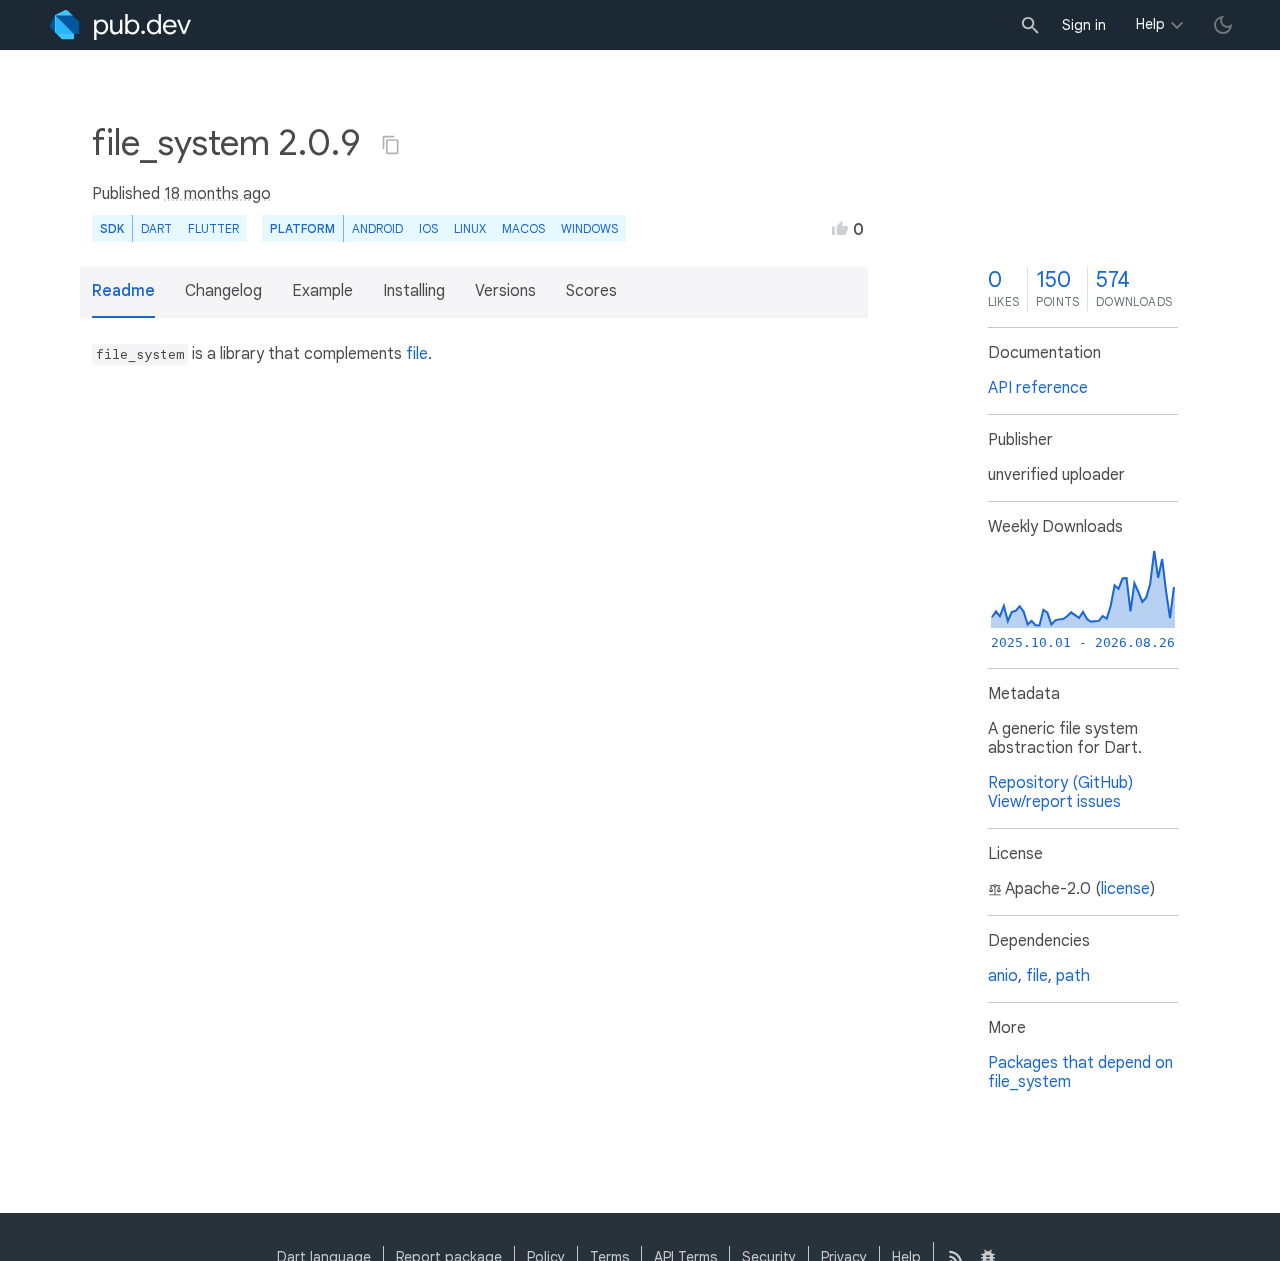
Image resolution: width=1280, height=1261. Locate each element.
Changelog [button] (223, 291)
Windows (589, 228)
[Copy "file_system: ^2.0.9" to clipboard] (391, 145)
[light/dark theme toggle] (1223, 25)
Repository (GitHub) (1060, 783)
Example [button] (322, 291)
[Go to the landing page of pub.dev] (120, 25)
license (1125, 889)
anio (1003, 976)
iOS (428, 228)
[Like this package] (840, 228)
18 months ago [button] (217, 194)
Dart (156, 228)
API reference (1038, 388)
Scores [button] (591, 291)
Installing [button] (414, 291)
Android (377, 228)
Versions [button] (505, 291)
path (1073, 976)
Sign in (1084, 25)
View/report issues (1054, 802)
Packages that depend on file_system (1080, 1072)
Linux (470, 228)
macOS (523, 228)
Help (1150, 24)
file (417, 354)
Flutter (213, 228)
